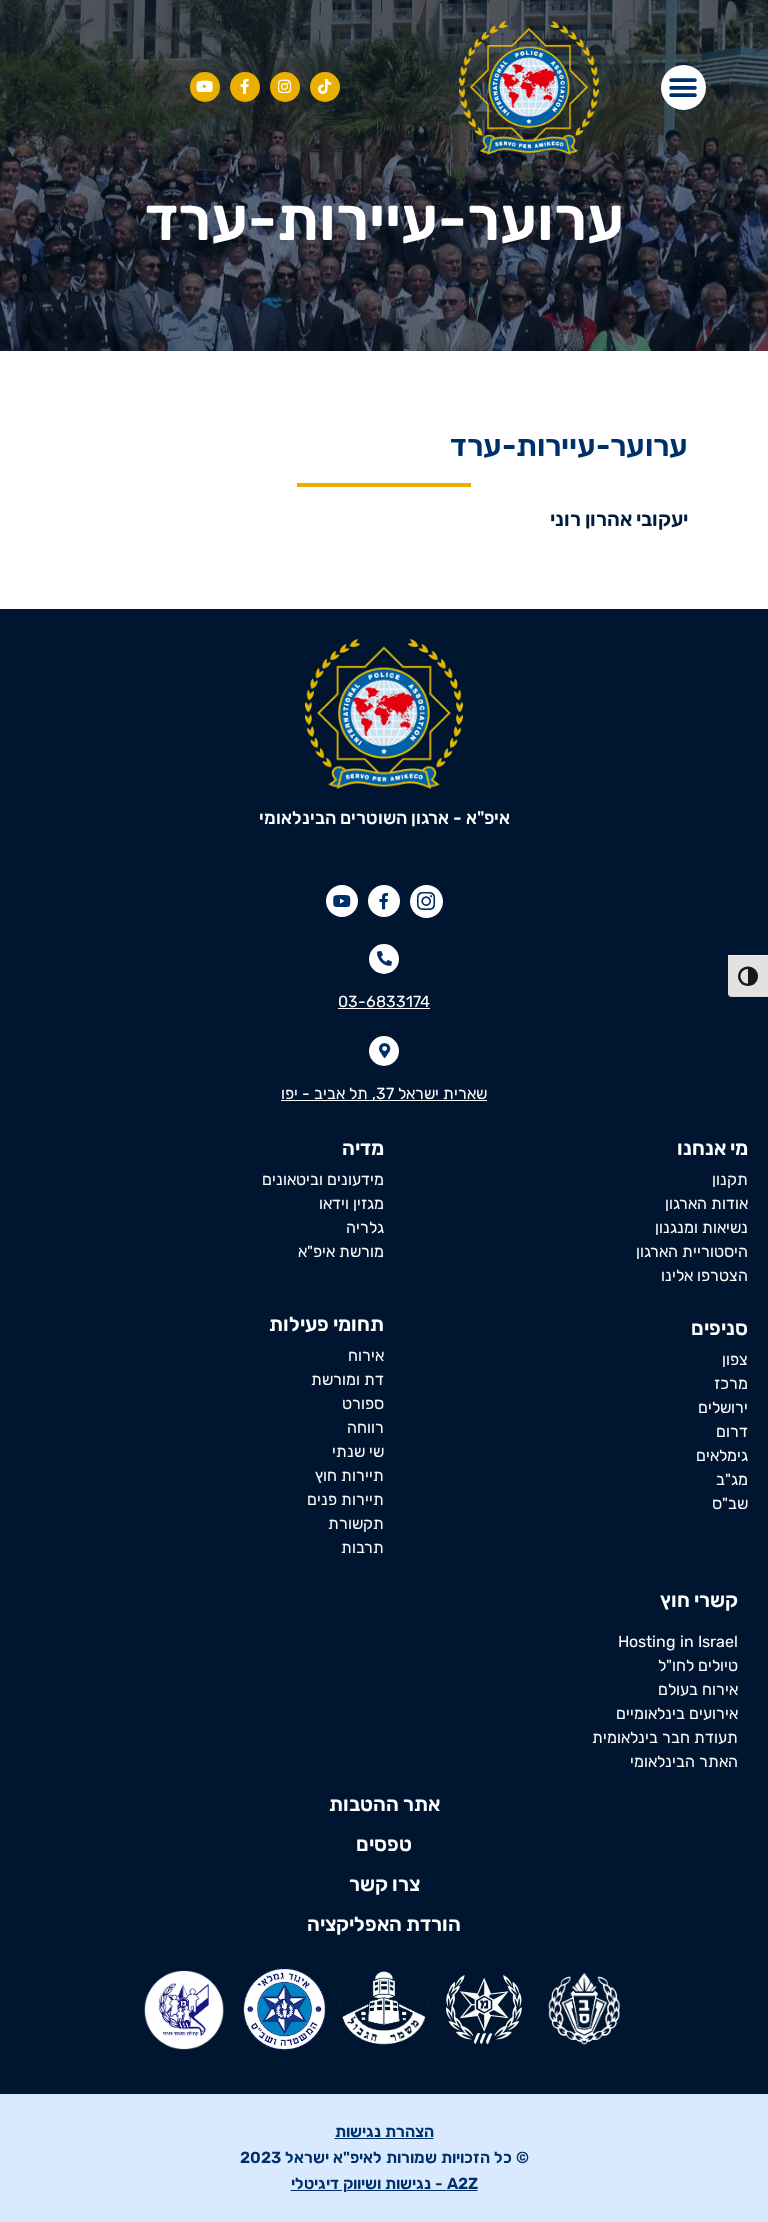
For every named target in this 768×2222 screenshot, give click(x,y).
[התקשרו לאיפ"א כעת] (384, 959)
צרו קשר (384, 1884)
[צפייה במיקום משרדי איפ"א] (384, 1051)
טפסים (384, 1844)
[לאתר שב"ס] (584, 2009)
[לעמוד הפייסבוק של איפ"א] (245, 87)
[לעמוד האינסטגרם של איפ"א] (325, 87)
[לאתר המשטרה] (484, 2009)
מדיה (363, 1148)
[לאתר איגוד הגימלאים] (284, 2009)
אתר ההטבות (384, 1804)
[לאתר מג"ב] (384, 2009)
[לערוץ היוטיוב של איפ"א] (205, 87)
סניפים (719, 1328)
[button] (683, 87)
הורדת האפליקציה (384, 1924)
